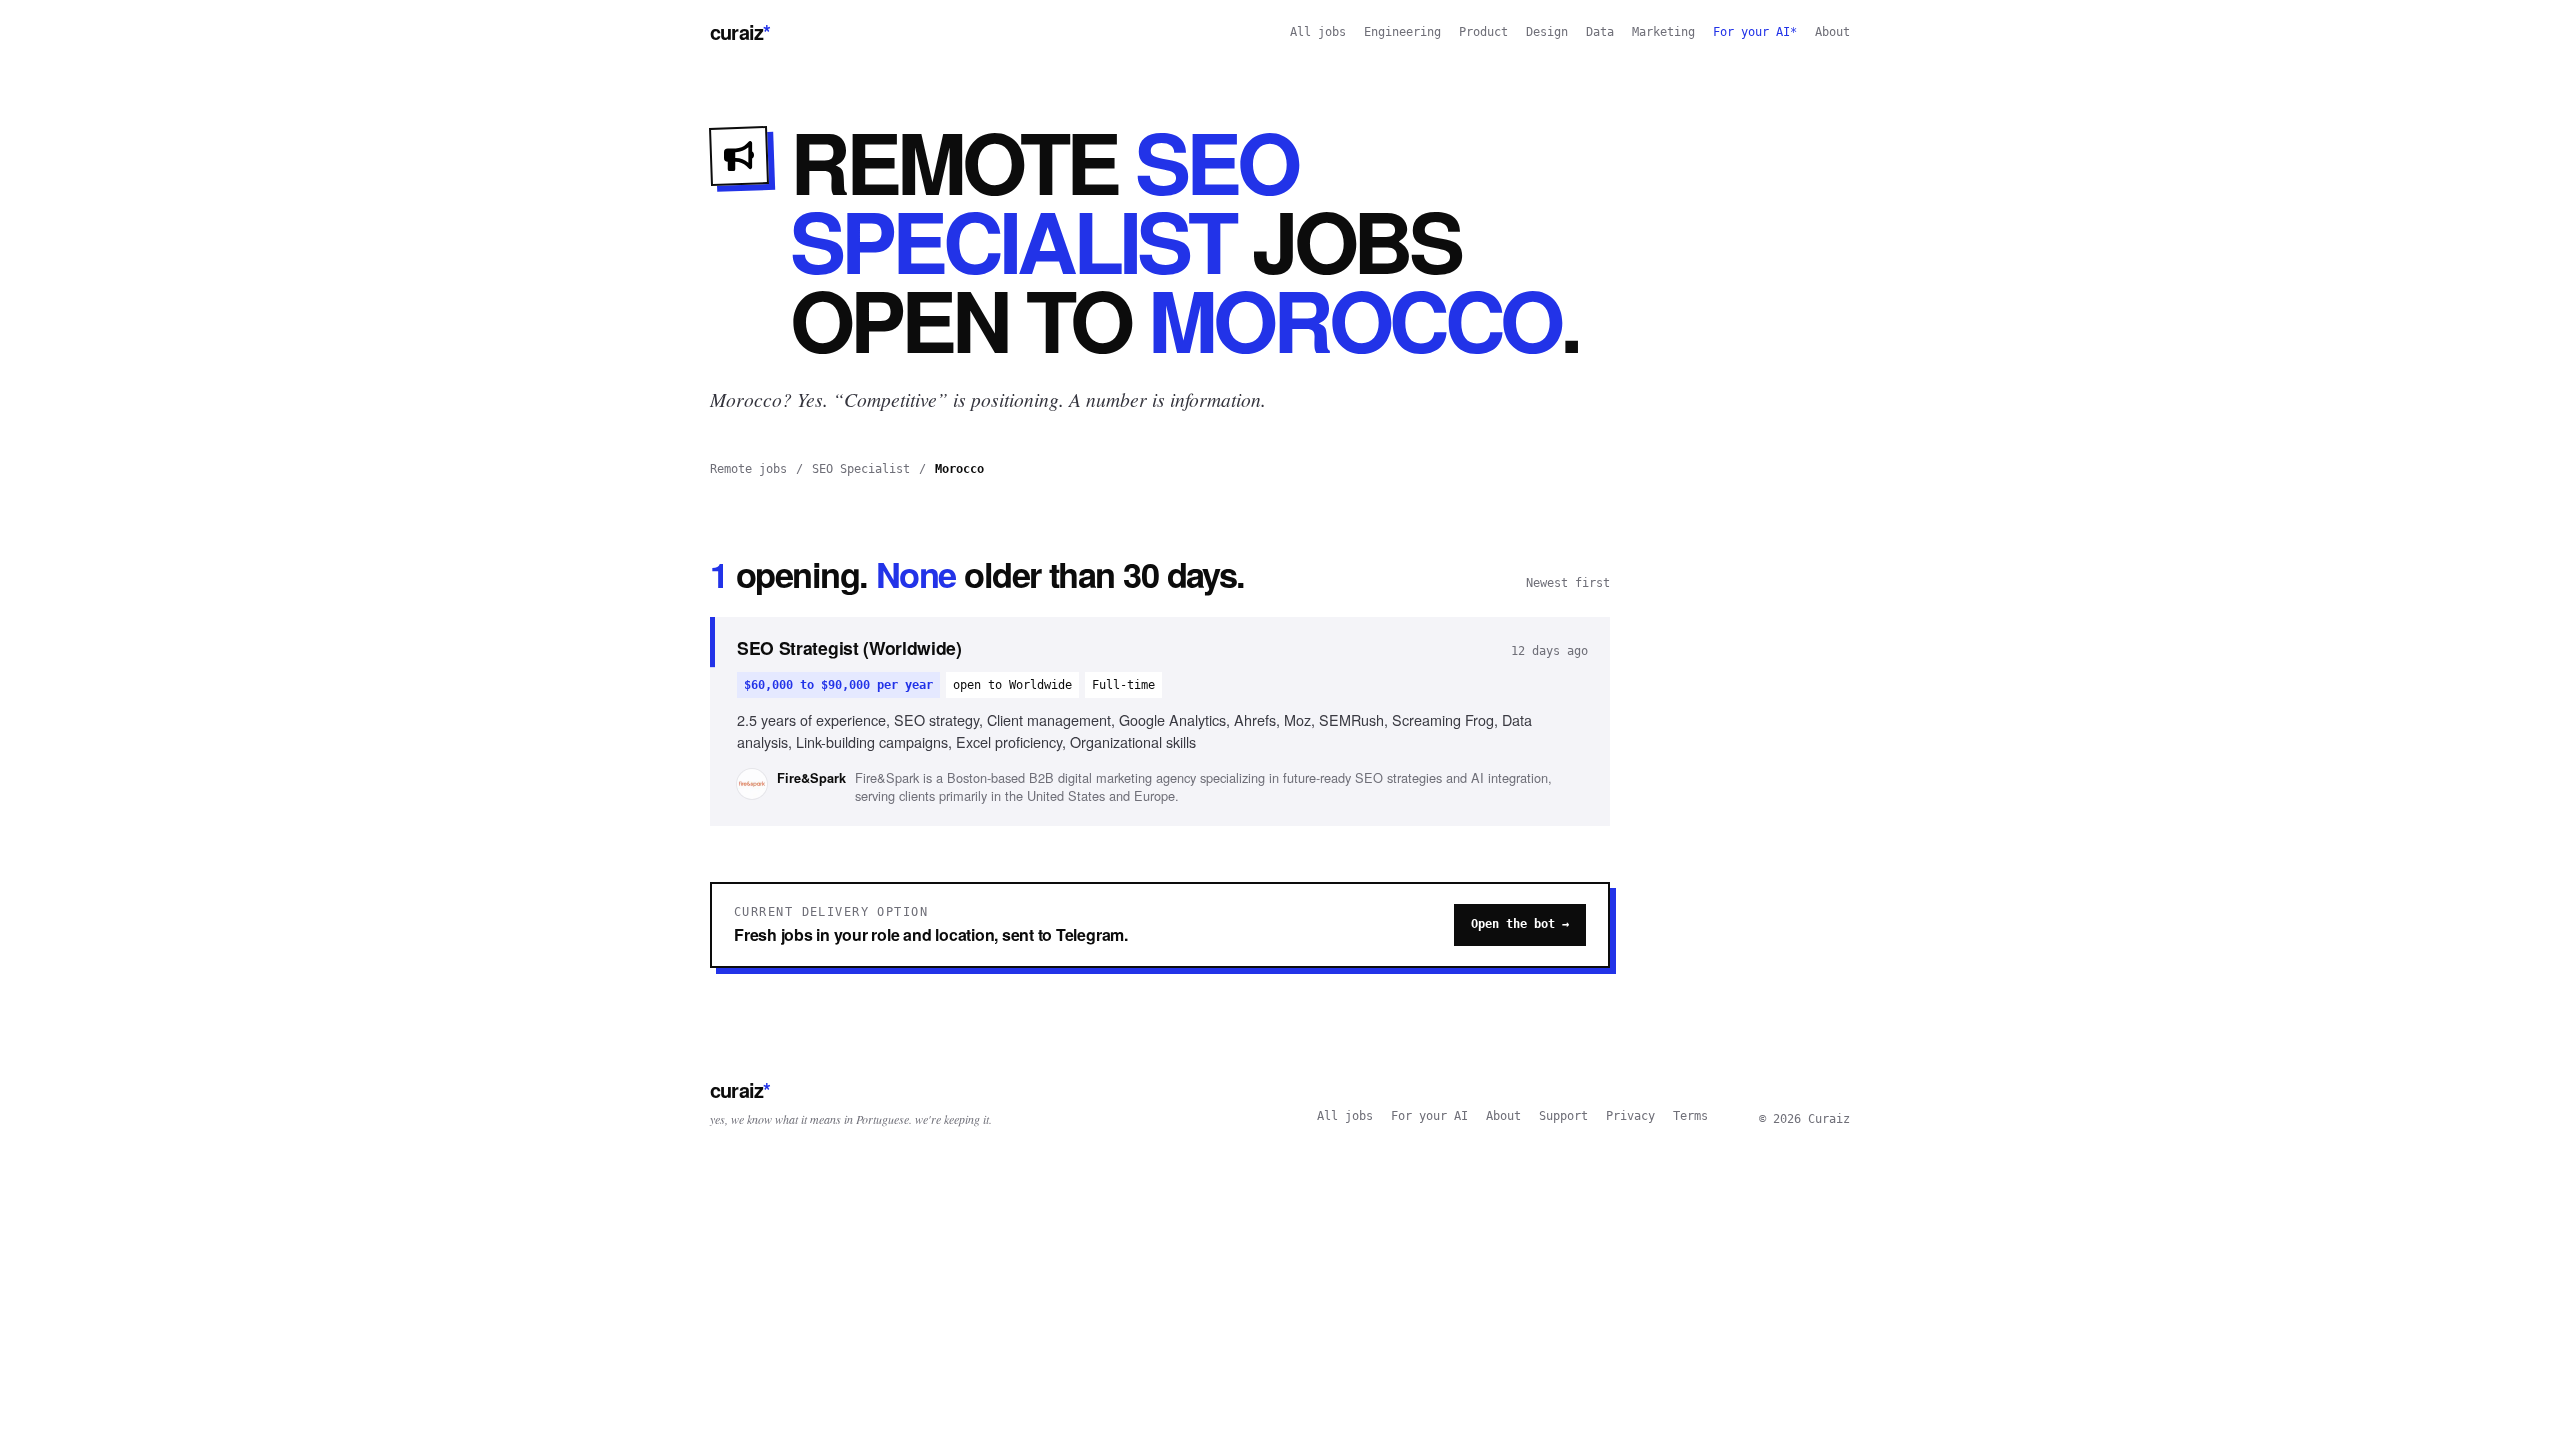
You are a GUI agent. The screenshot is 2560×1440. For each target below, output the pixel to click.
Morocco (959, 469)
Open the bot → (1520, 924)
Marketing (1663, 32)
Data (1600, 32)
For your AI (1429, 1116)
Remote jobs (748, 469)
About (1832, 32)
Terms (1690, 1116)
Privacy (1630, 1116)
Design (1547, 32)
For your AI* (1755, 32)
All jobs (1318, 32)
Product (1483, 32)
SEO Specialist (861, 469)
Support (1563, 1116)
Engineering (1402, 32)
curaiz (740, 31)
